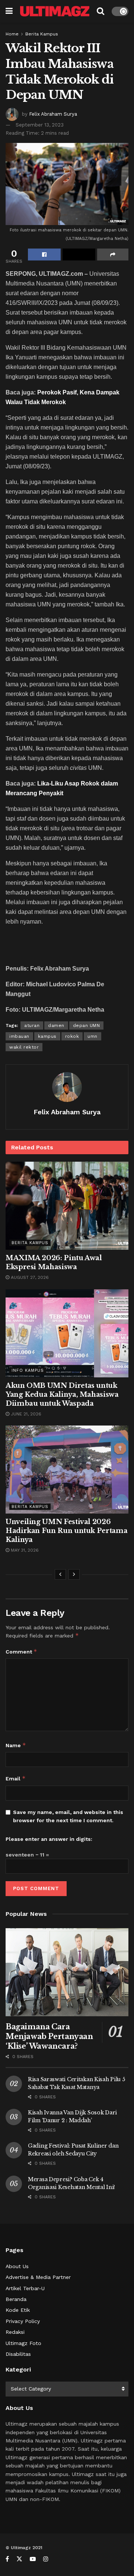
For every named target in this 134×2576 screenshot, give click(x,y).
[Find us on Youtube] (33, 2559)
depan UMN (87, 1025)
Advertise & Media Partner (38, 2277)
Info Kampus (28, 1370)
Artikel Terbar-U (25, 2288)
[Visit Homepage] (55, 11)
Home (12, 34)
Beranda (16, 2299)
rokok (72, 1036)
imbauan (19, 1036)
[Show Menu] (9, 11)
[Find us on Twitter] (19, 2559)
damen (56, 1025)
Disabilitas (18, 2354)
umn (92, 1036)
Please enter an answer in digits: (49, 1839)
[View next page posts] (74, 1574)
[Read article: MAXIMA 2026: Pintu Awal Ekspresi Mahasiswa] (67, 1206)
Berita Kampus (42, 34)
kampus (47, 1036)
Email (16, 1778)
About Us (17, 2266)
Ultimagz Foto (23, 2343)
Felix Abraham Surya (53, 114)
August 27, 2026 (29, 1277)
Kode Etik (18, 2310)
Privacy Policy (23, 2321)
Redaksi (15, 2332)
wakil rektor (24, 1047)
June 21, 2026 (25, 1414)
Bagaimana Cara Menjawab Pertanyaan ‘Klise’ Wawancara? (49, 2036)
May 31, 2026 (24, 1550)
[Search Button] (100, 11)
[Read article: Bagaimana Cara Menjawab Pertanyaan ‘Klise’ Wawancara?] (67, 1972)
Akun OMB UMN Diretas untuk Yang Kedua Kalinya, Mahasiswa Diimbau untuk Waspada (62, 1395)
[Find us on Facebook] (7, 2559)
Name (16, 1745)
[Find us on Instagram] (46, 2559)
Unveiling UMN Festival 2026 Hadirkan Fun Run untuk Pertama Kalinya (66, 1531)
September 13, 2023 (40, 125)
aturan (32, 1025)
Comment (21, 1651)
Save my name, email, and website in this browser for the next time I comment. (68, 1816)
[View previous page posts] (60, 1574)
